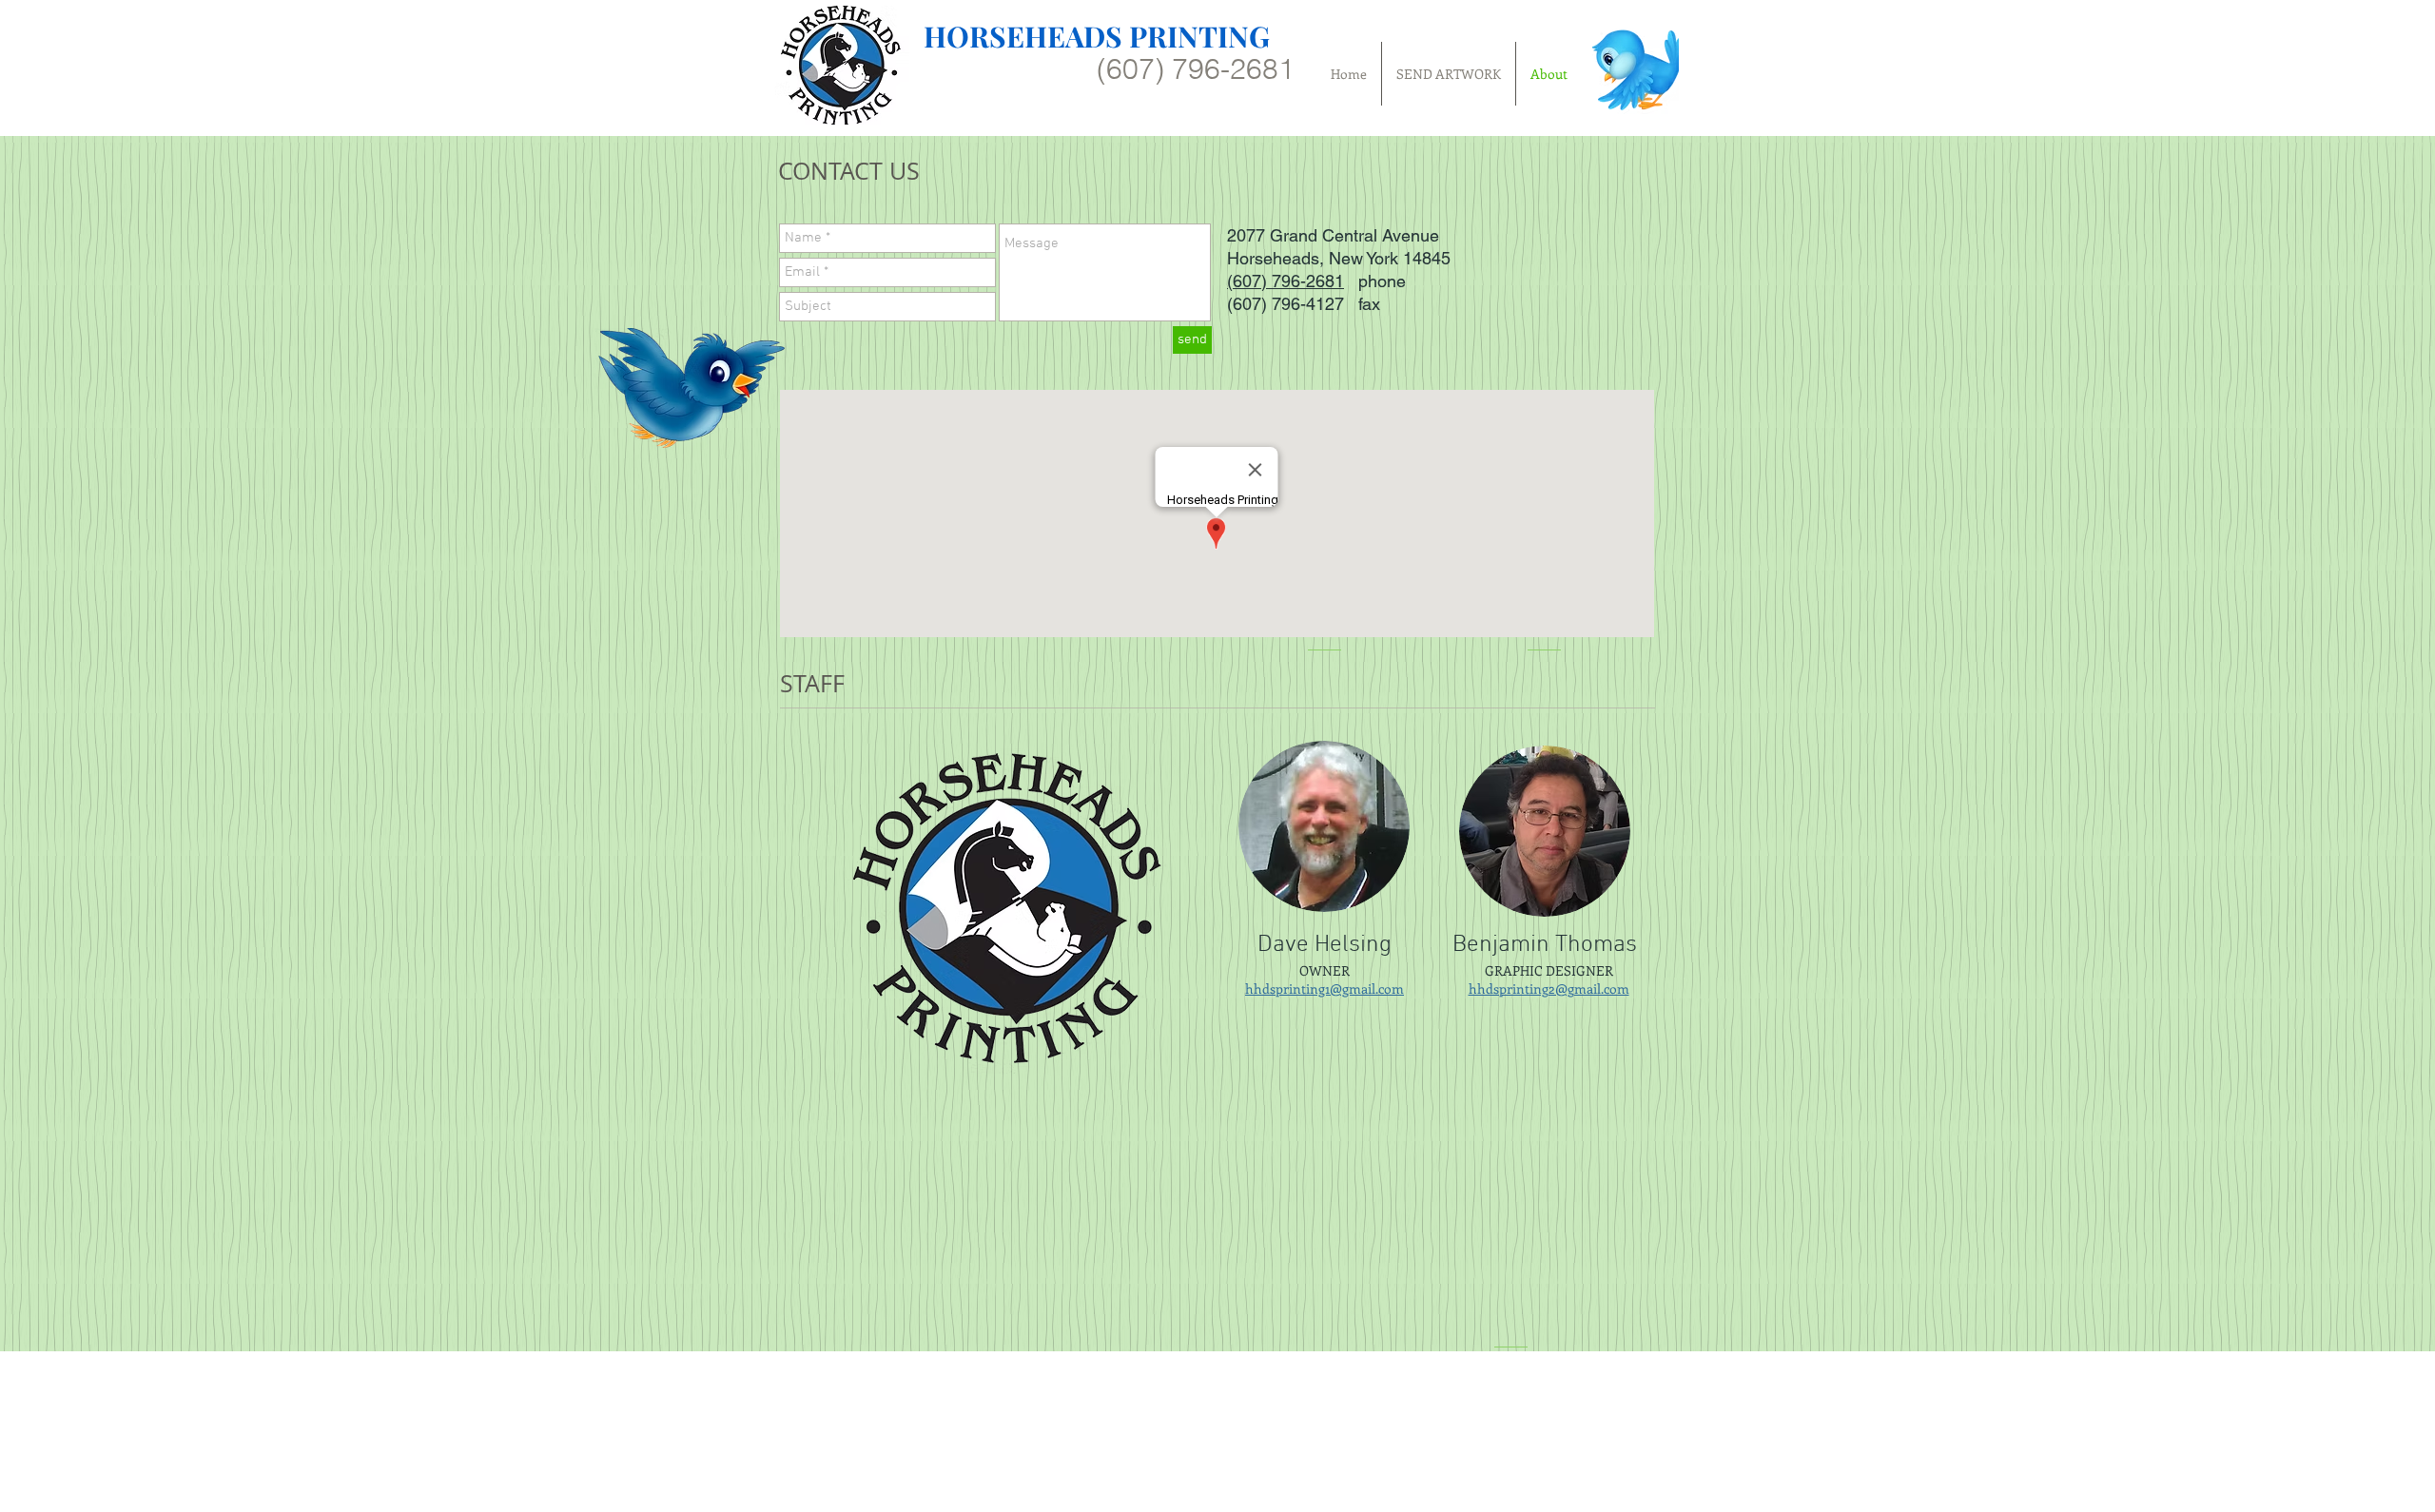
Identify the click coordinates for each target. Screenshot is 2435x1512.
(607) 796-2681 (1286, 281)
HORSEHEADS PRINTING (1097, 36)
